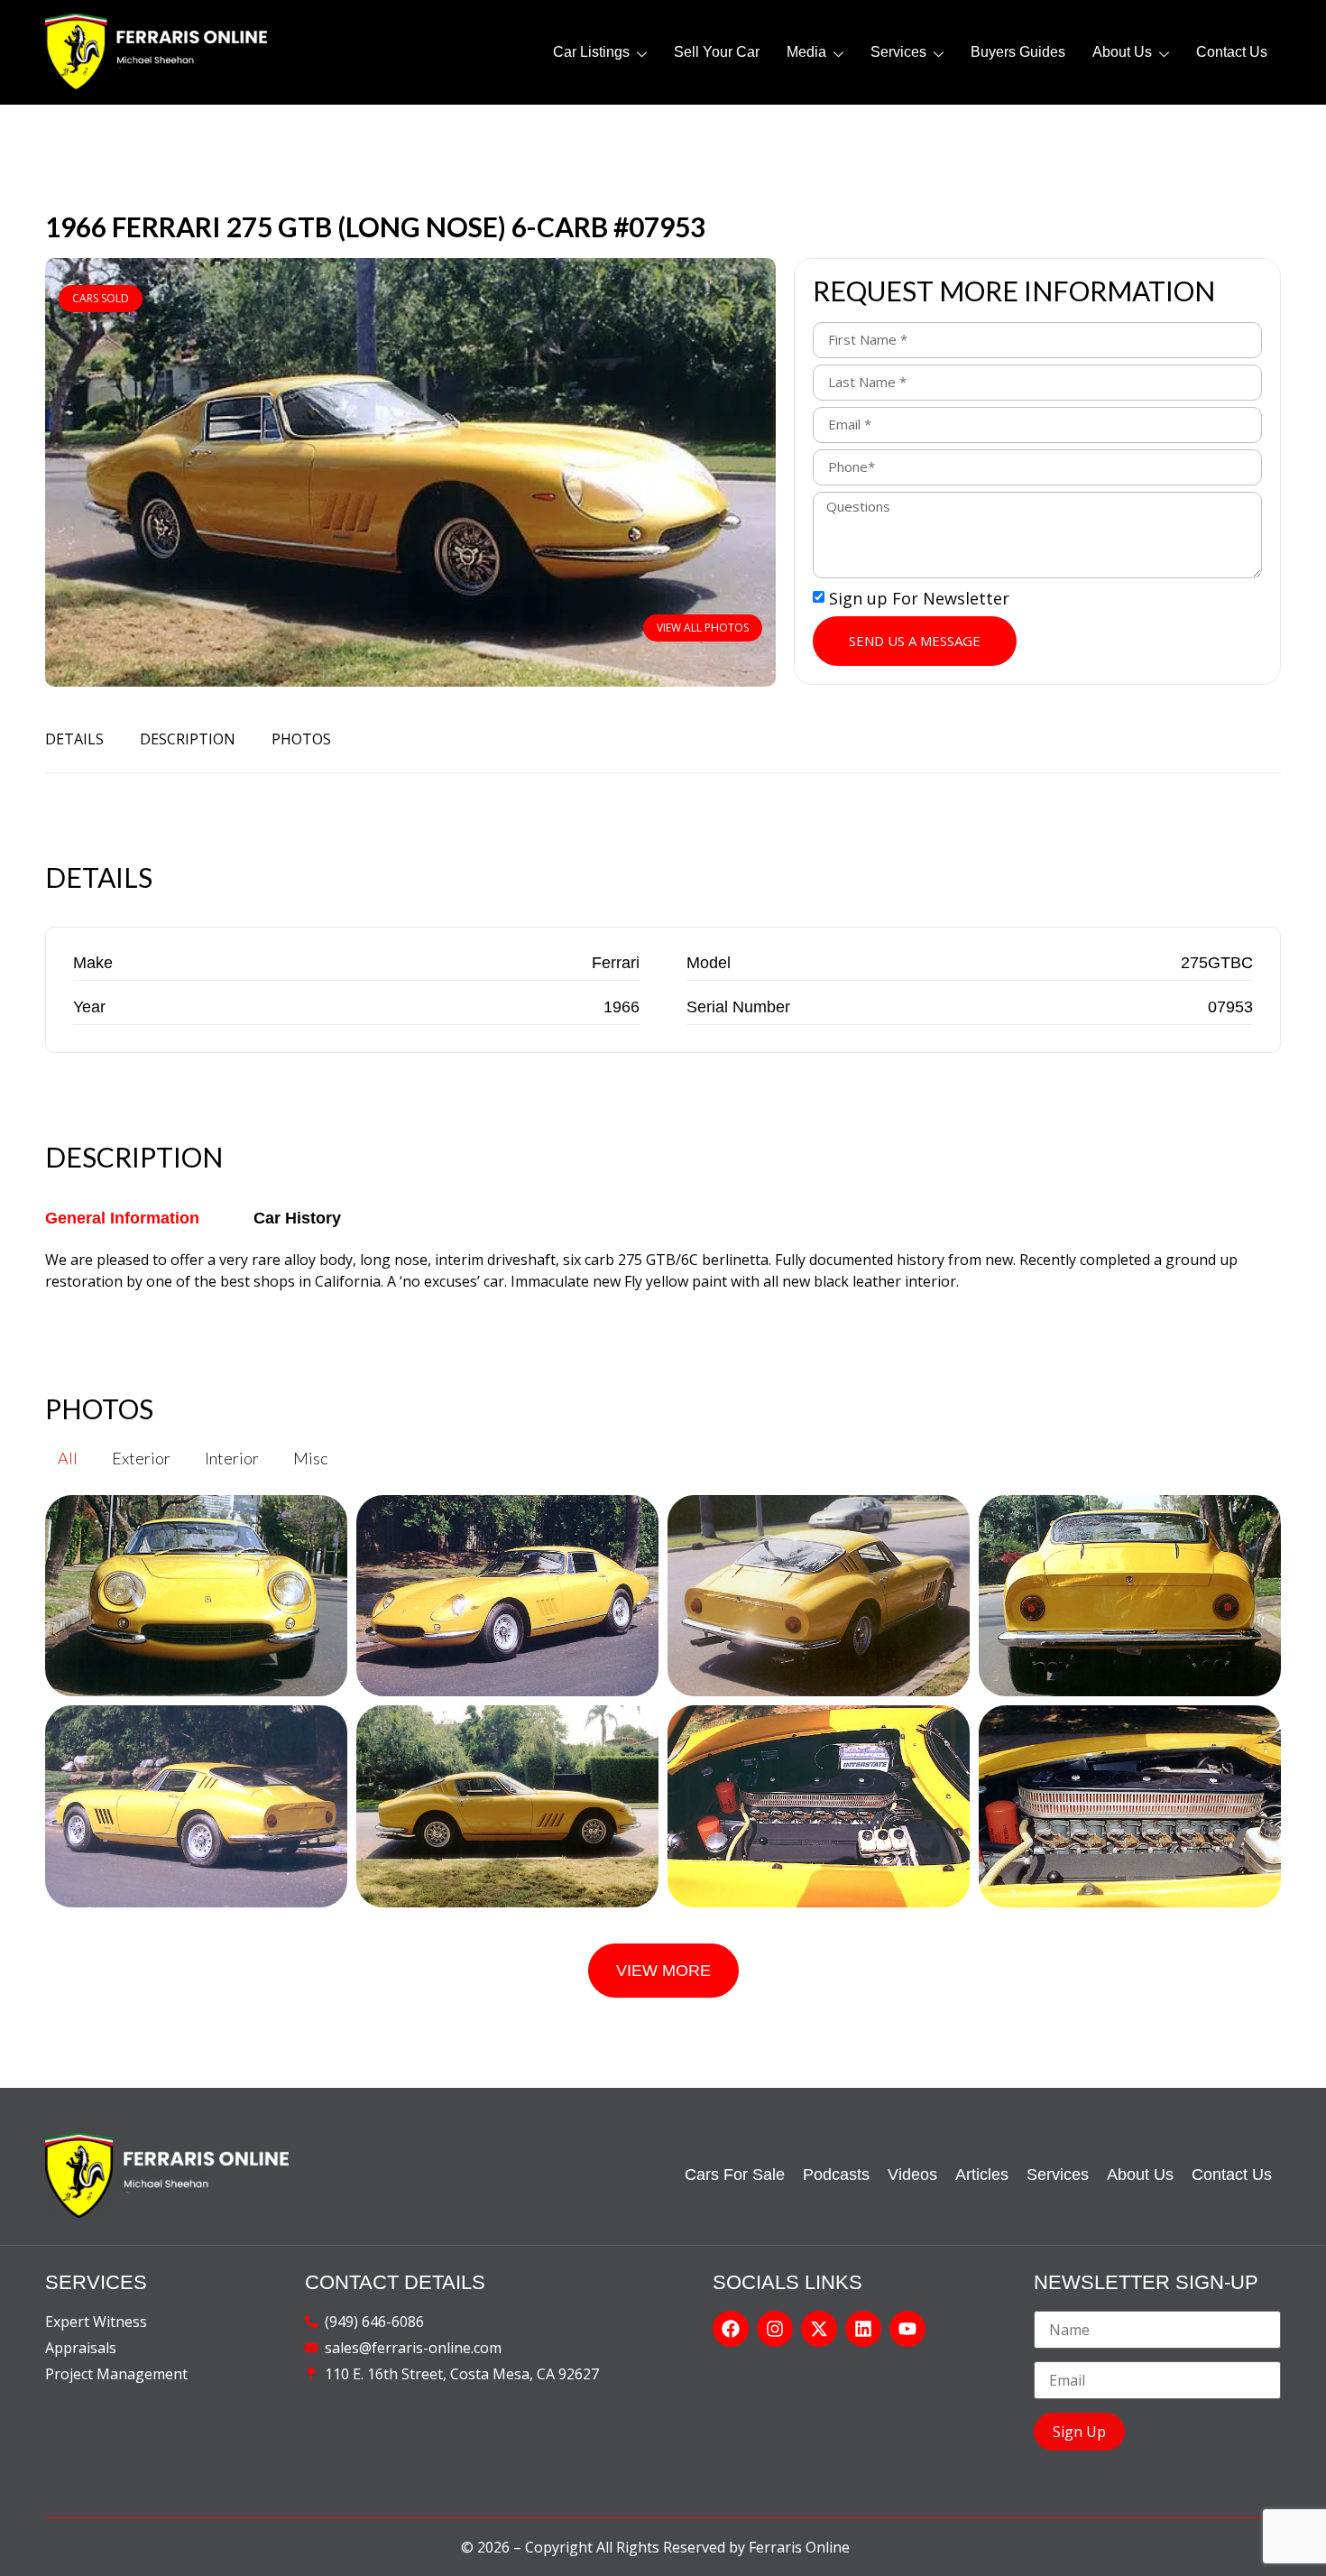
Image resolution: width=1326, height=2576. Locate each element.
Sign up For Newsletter (919, 598)
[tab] (122, 1219)
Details (74, 739)
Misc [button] (310, 1458)
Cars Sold (101, 298)
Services (898, 52)
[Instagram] (775, 2329)
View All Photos (703, 628)
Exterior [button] (141, 1458)
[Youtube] (907, 2329)
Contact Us (1232, 52)
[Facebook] (731, 2329)
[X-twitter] (819, 2329)
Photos (301, 739)
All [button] (68, 1458)
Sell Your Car (717, 52)
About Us (1122, 52)
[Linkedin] (863, 2329)
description (188, 739)
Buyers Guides (1018, 52)
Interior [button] (232, 1458)
